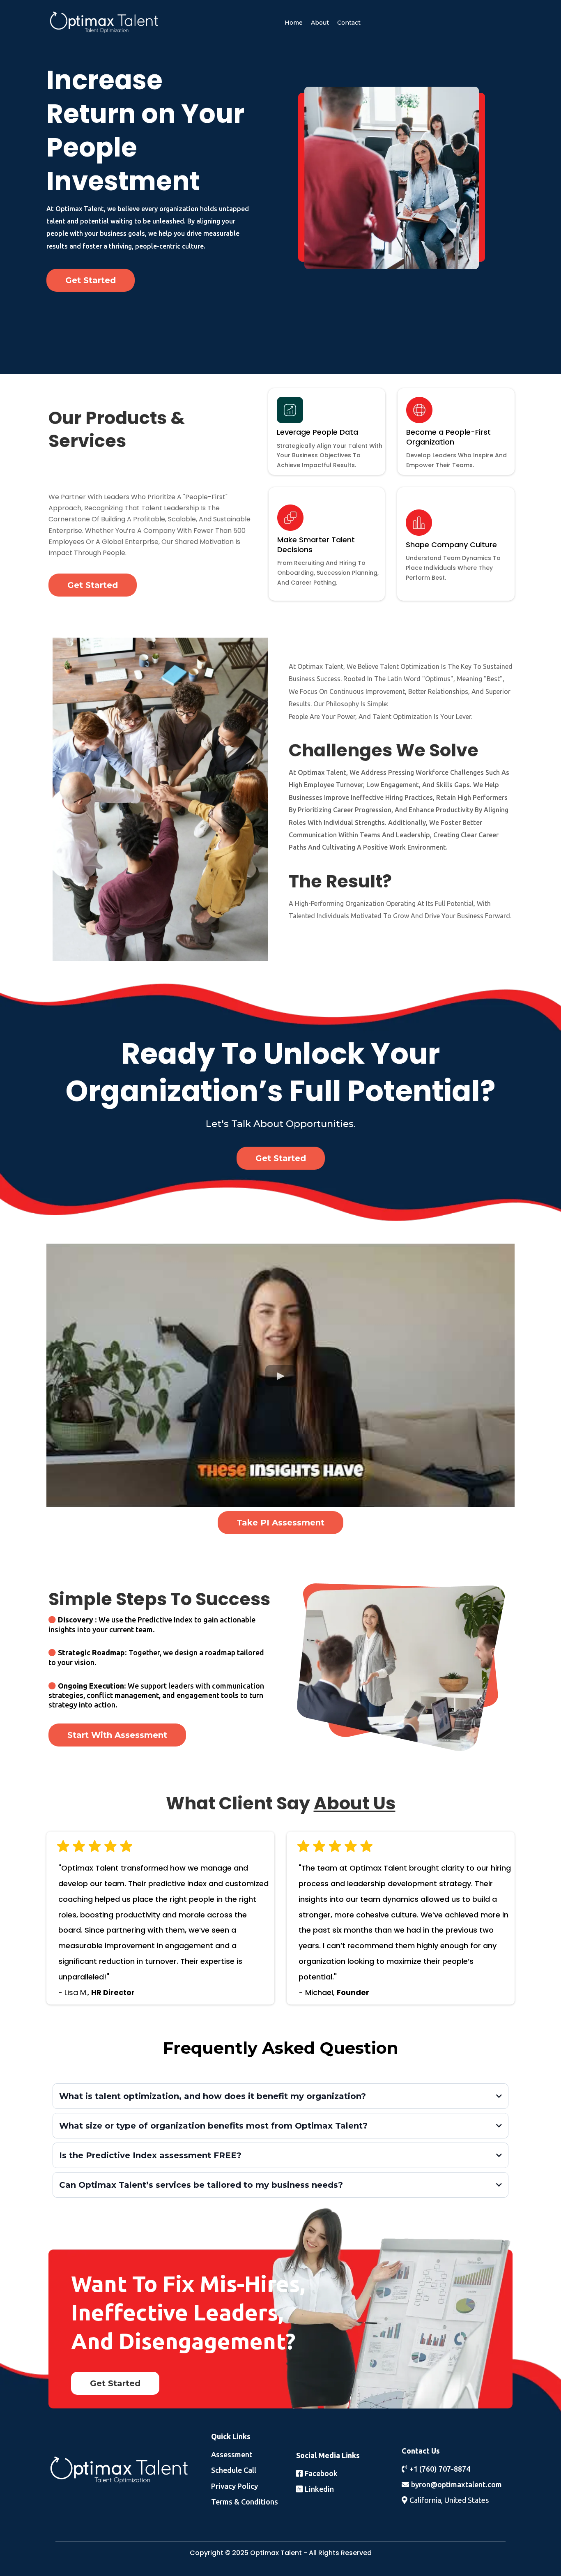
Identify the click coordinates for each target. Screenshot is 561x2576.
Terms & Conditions (245, 2502)
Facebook (321, 2473)
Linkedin (319, 2489)
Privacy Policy (235, 2486)
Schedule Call (234, 2470)
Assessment (232, 2454)
